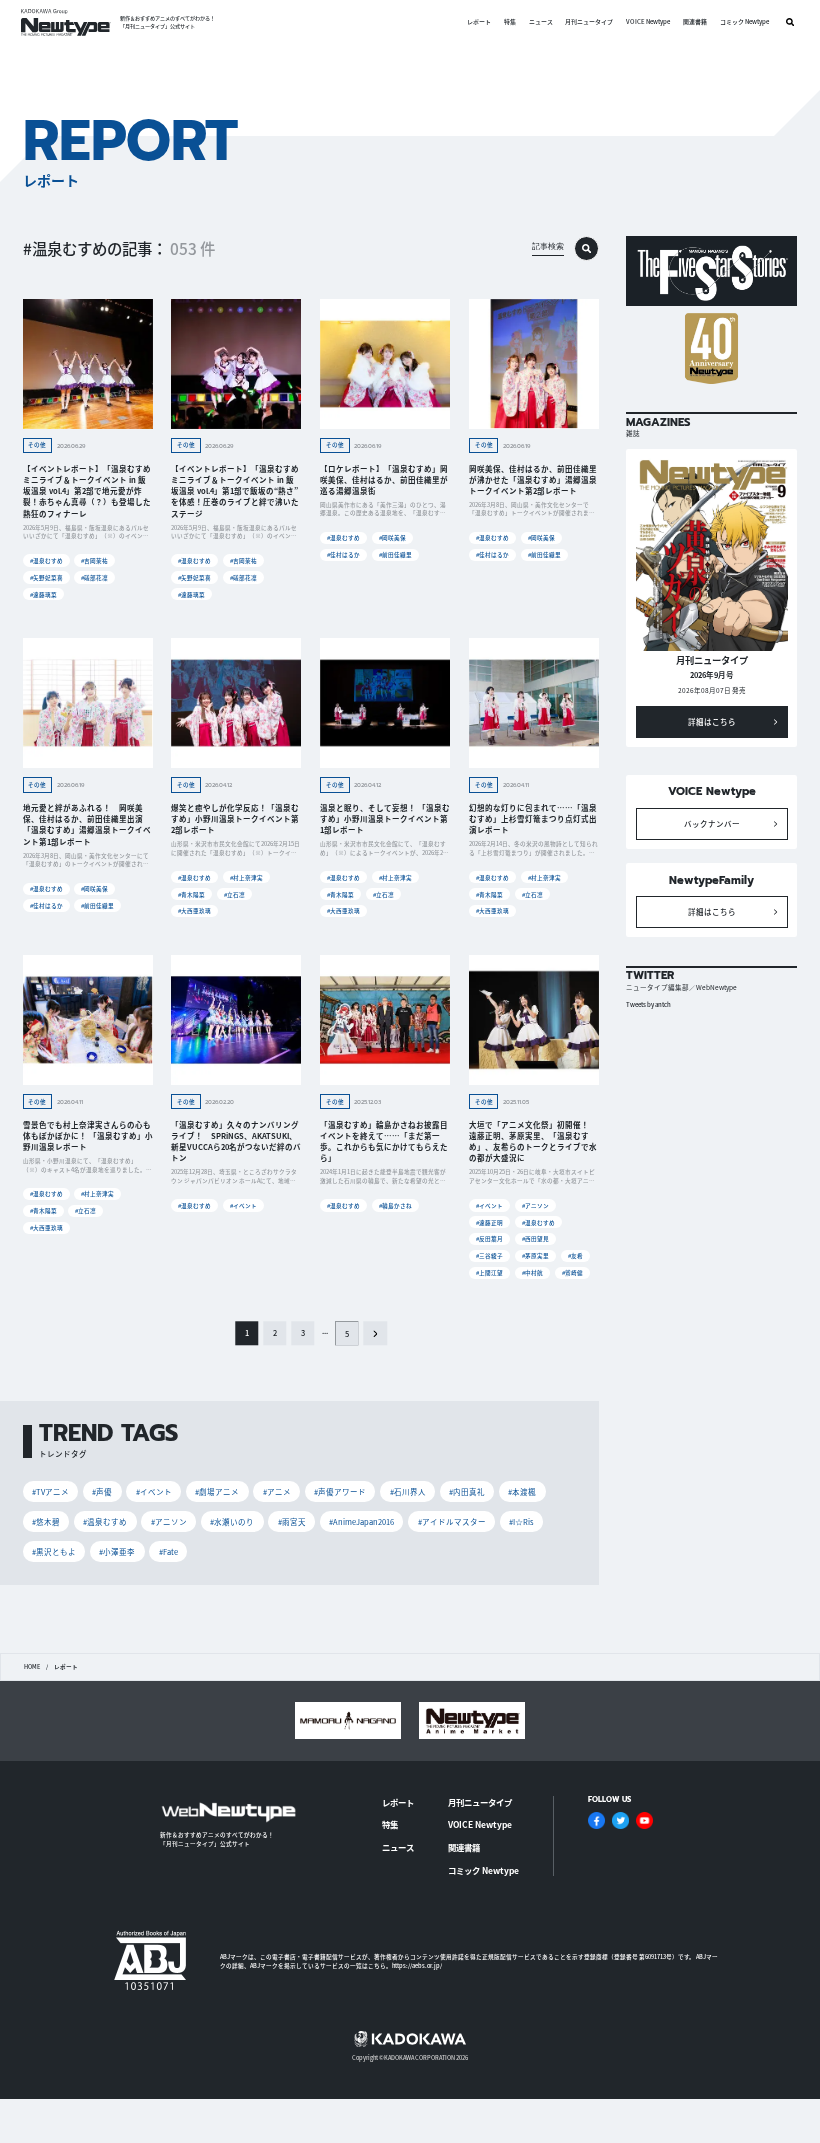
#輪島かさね (395, 1205)
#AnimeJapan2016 (361, 1521)
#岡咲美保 (392, 537)
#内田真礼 (467, 1491)
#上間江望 (489, 1272)
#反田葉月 (489, 1238)
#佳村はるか (343, 554)
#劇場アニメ (217, 1491)
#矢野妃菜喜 (46, 577)
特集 (510, 22)
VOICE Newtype (648, 22)
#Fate (168, 1551)
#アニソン (535, 1205)
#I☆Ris (521, 1521)
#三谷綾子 (489, 1255)
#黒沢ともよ (54, 1551)
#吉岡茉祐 (94, 560)
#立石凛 (234, 894)
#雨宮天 (292, 1521)
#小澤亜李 (117, 1551)
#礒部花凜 (94, 577)
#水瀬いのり (232, 1521)
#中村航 (532, 1272)
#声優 (102, 1491)
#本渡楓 (522, 1491)
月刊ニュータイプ (589, 22)
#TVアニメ (50, 1491)
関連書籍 (695, 22)
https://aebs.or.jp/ (417, 1965)
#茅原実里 (535, 1255)
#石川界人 (408, 1491)
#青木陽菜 (191, 894)
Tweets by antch (648, 1004)
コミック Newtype (744, 22)
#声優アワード (340, 1491)
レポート (479, 22)
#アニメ (277, 1491)
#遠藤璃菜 (43, 594)
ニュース (541, 22)
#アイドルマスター (452, 1521)
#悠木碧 (46, 1521)
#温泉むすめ (46, 560)
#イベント (243, 1205)
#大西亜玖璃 (194, 910)
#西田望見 (535, 1238)
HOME (32, 1667)
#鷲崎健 (572, 1272)
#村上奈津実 (246, 877)
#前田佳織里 (395, 554)
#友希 (575, 1255)
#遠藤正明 (489, 1222)
